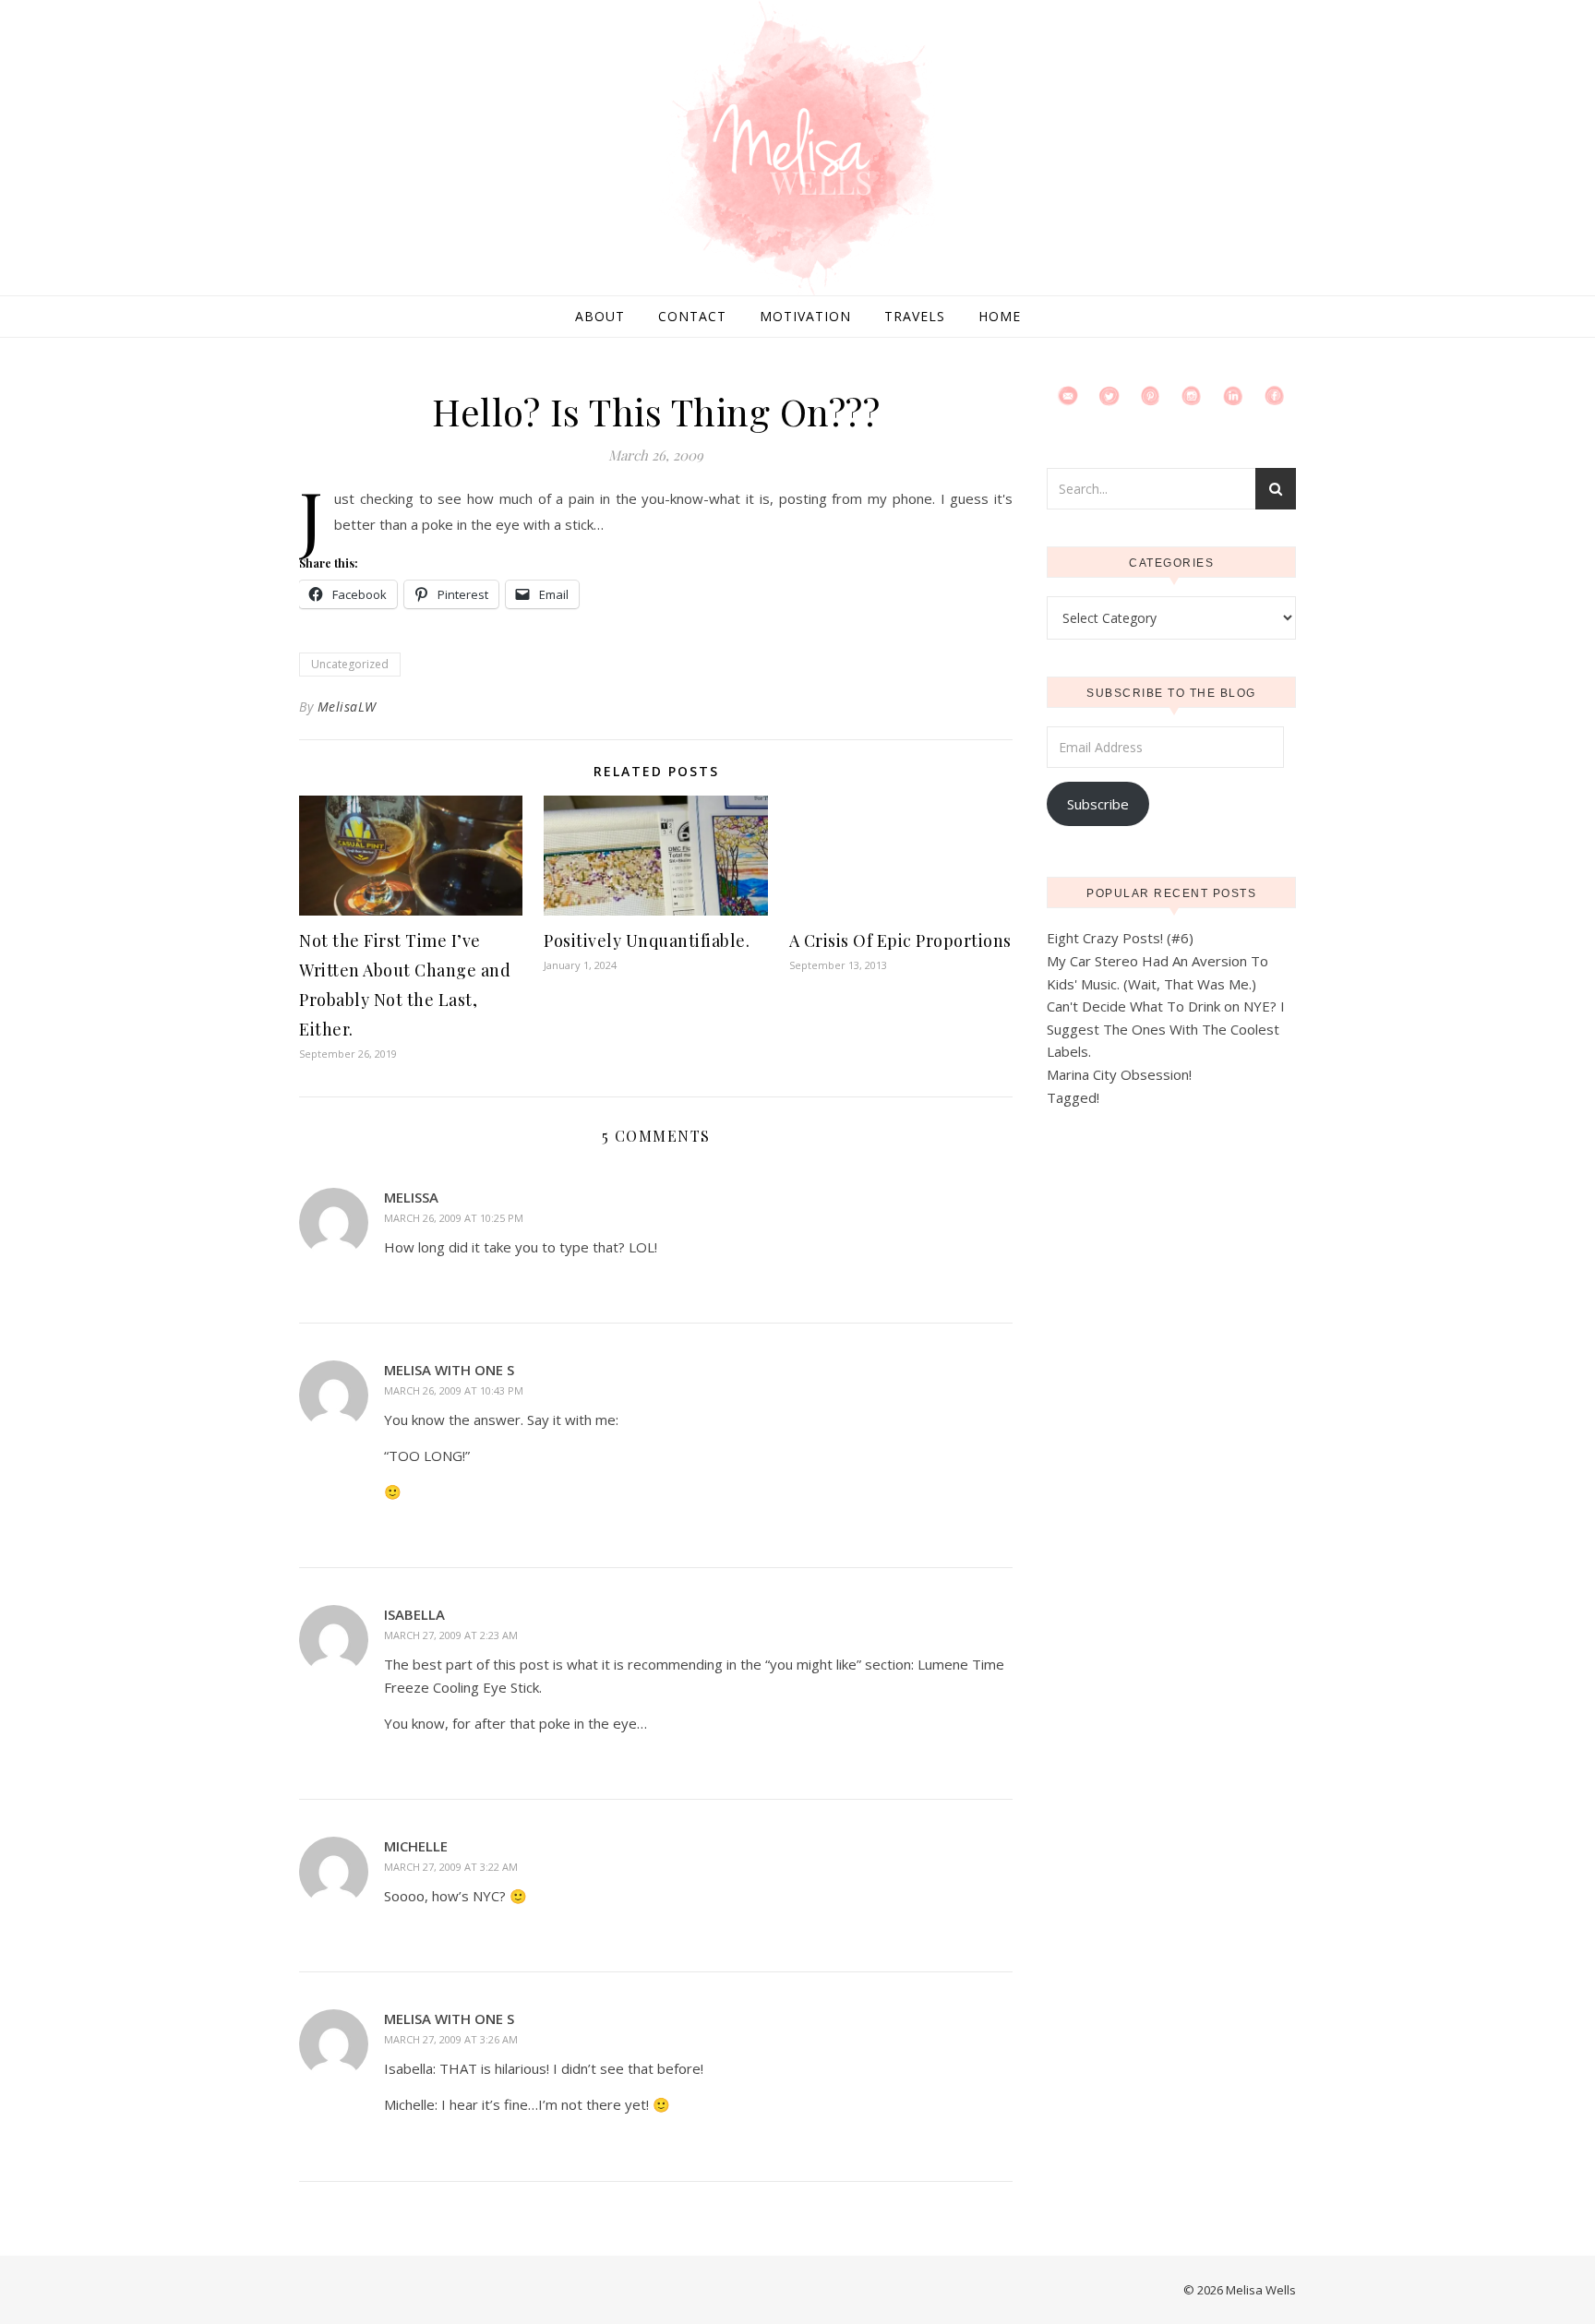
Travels (915, 316)
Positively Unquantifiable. (647, 940)
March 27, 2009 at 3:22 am (451, 1867)
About (600, 316)
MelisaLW (347, 707)
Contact (692, 316)
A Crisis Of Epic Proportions (900, 940)
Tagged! (1073, 1097)
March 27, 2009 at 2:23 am (451, 1635)
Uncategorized (350, 664)
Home (1000, 316)
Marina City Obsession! (1119, 1074)
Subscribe (1098, 804)
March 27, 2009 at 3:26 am (451, 2039)
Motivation (805, 316)
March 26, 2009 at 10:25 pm (454, 1218)
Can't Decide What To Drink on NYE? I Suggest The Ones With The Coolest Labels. (1166, 1029)
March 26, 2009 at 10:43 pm (454, 1390)
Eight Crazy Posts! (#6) (1120, 938)
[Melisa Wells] (797, 150)
